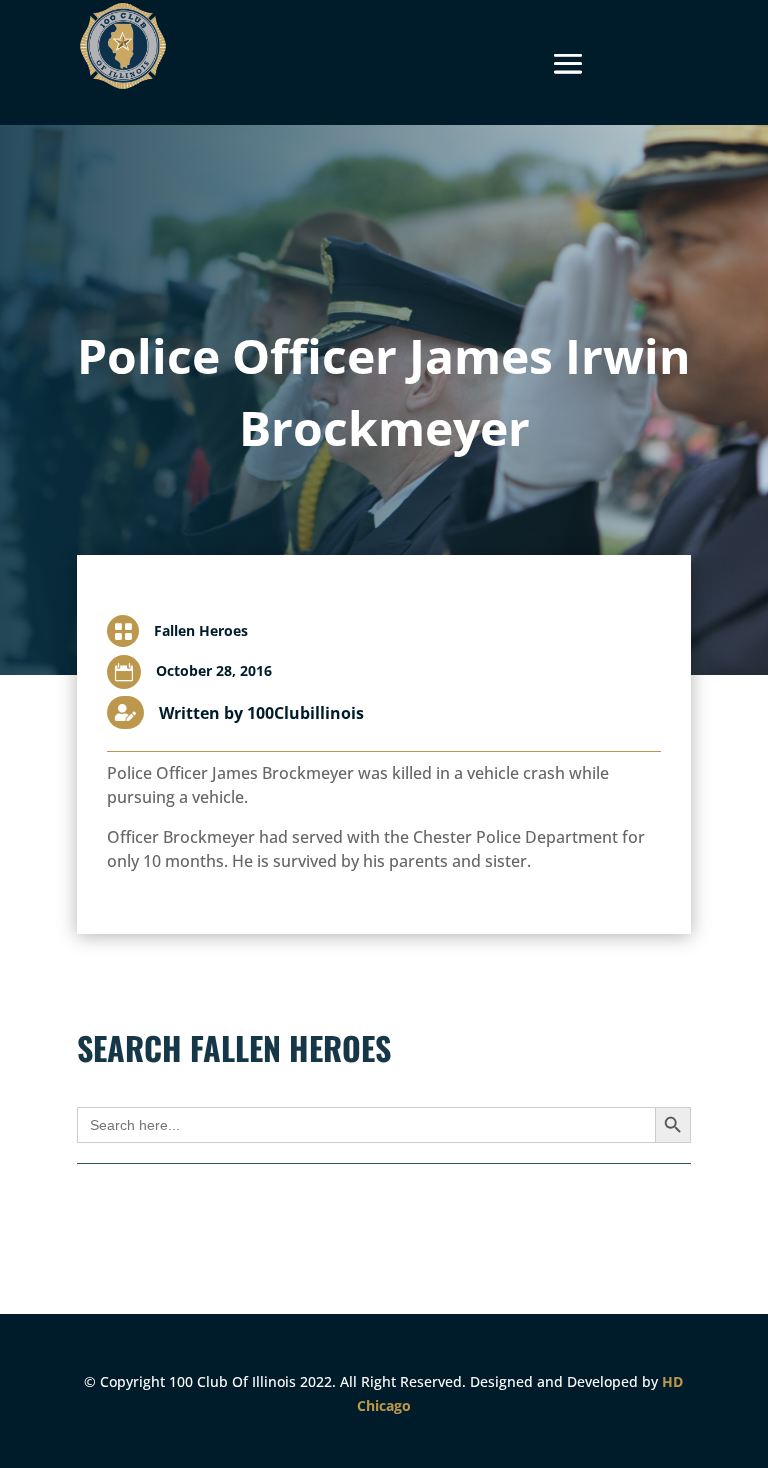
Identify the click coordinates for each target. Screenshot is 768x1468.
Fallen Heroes (201, 630)
